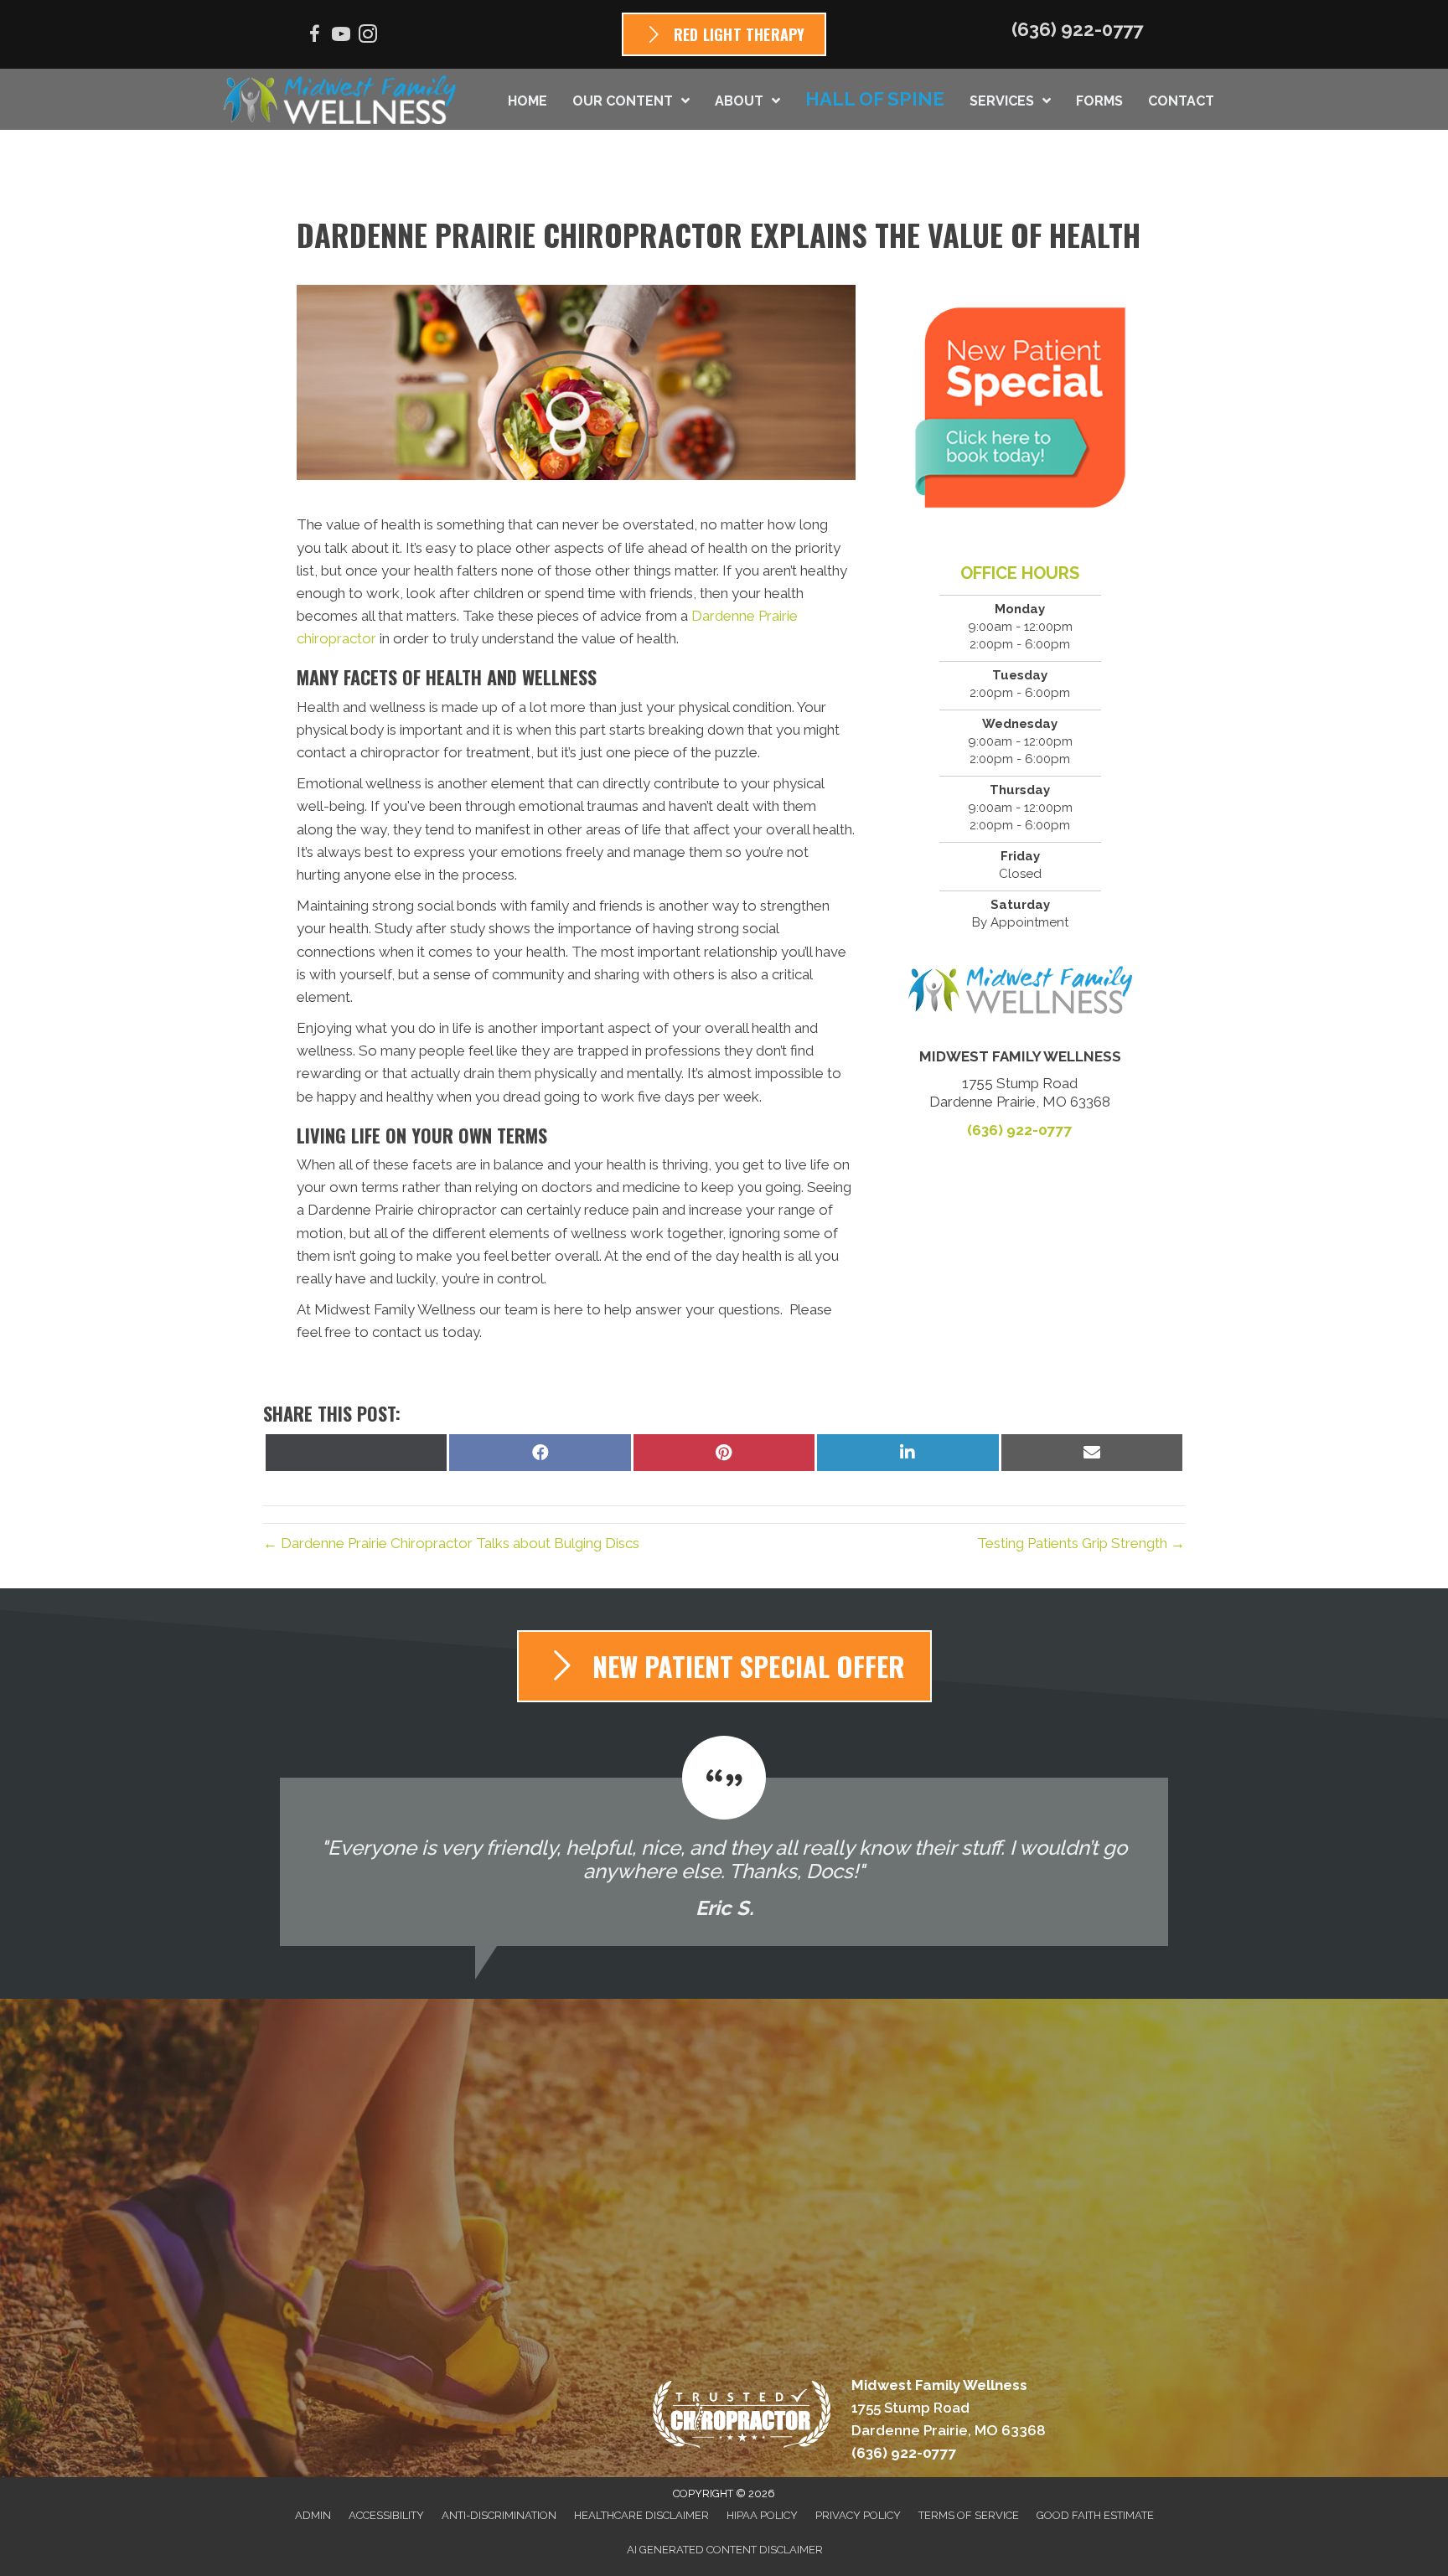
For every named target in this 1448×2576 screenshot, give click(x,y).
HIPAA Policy (762, 2515)
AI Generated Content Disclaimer (725, 2550)
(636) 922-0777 (1077, 29)
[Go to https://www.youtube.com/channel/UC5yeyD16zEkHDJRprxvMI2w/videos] (341, 36)
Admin (313, 2515)
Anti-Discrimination (499, 2515)
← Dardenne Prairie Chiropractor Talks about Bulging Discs (451, 1543)
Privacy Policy (858, 2515)
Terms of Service (969, 2515)
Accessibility (386, 2515)
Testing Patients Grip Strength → (1081, 1543)
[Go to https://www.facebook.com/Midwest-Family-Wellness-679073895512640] (314, 36)
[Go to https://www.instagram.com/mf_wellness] (368, 36)
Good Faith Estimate (1095, 2515)
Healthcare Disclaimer (641, 2515)
